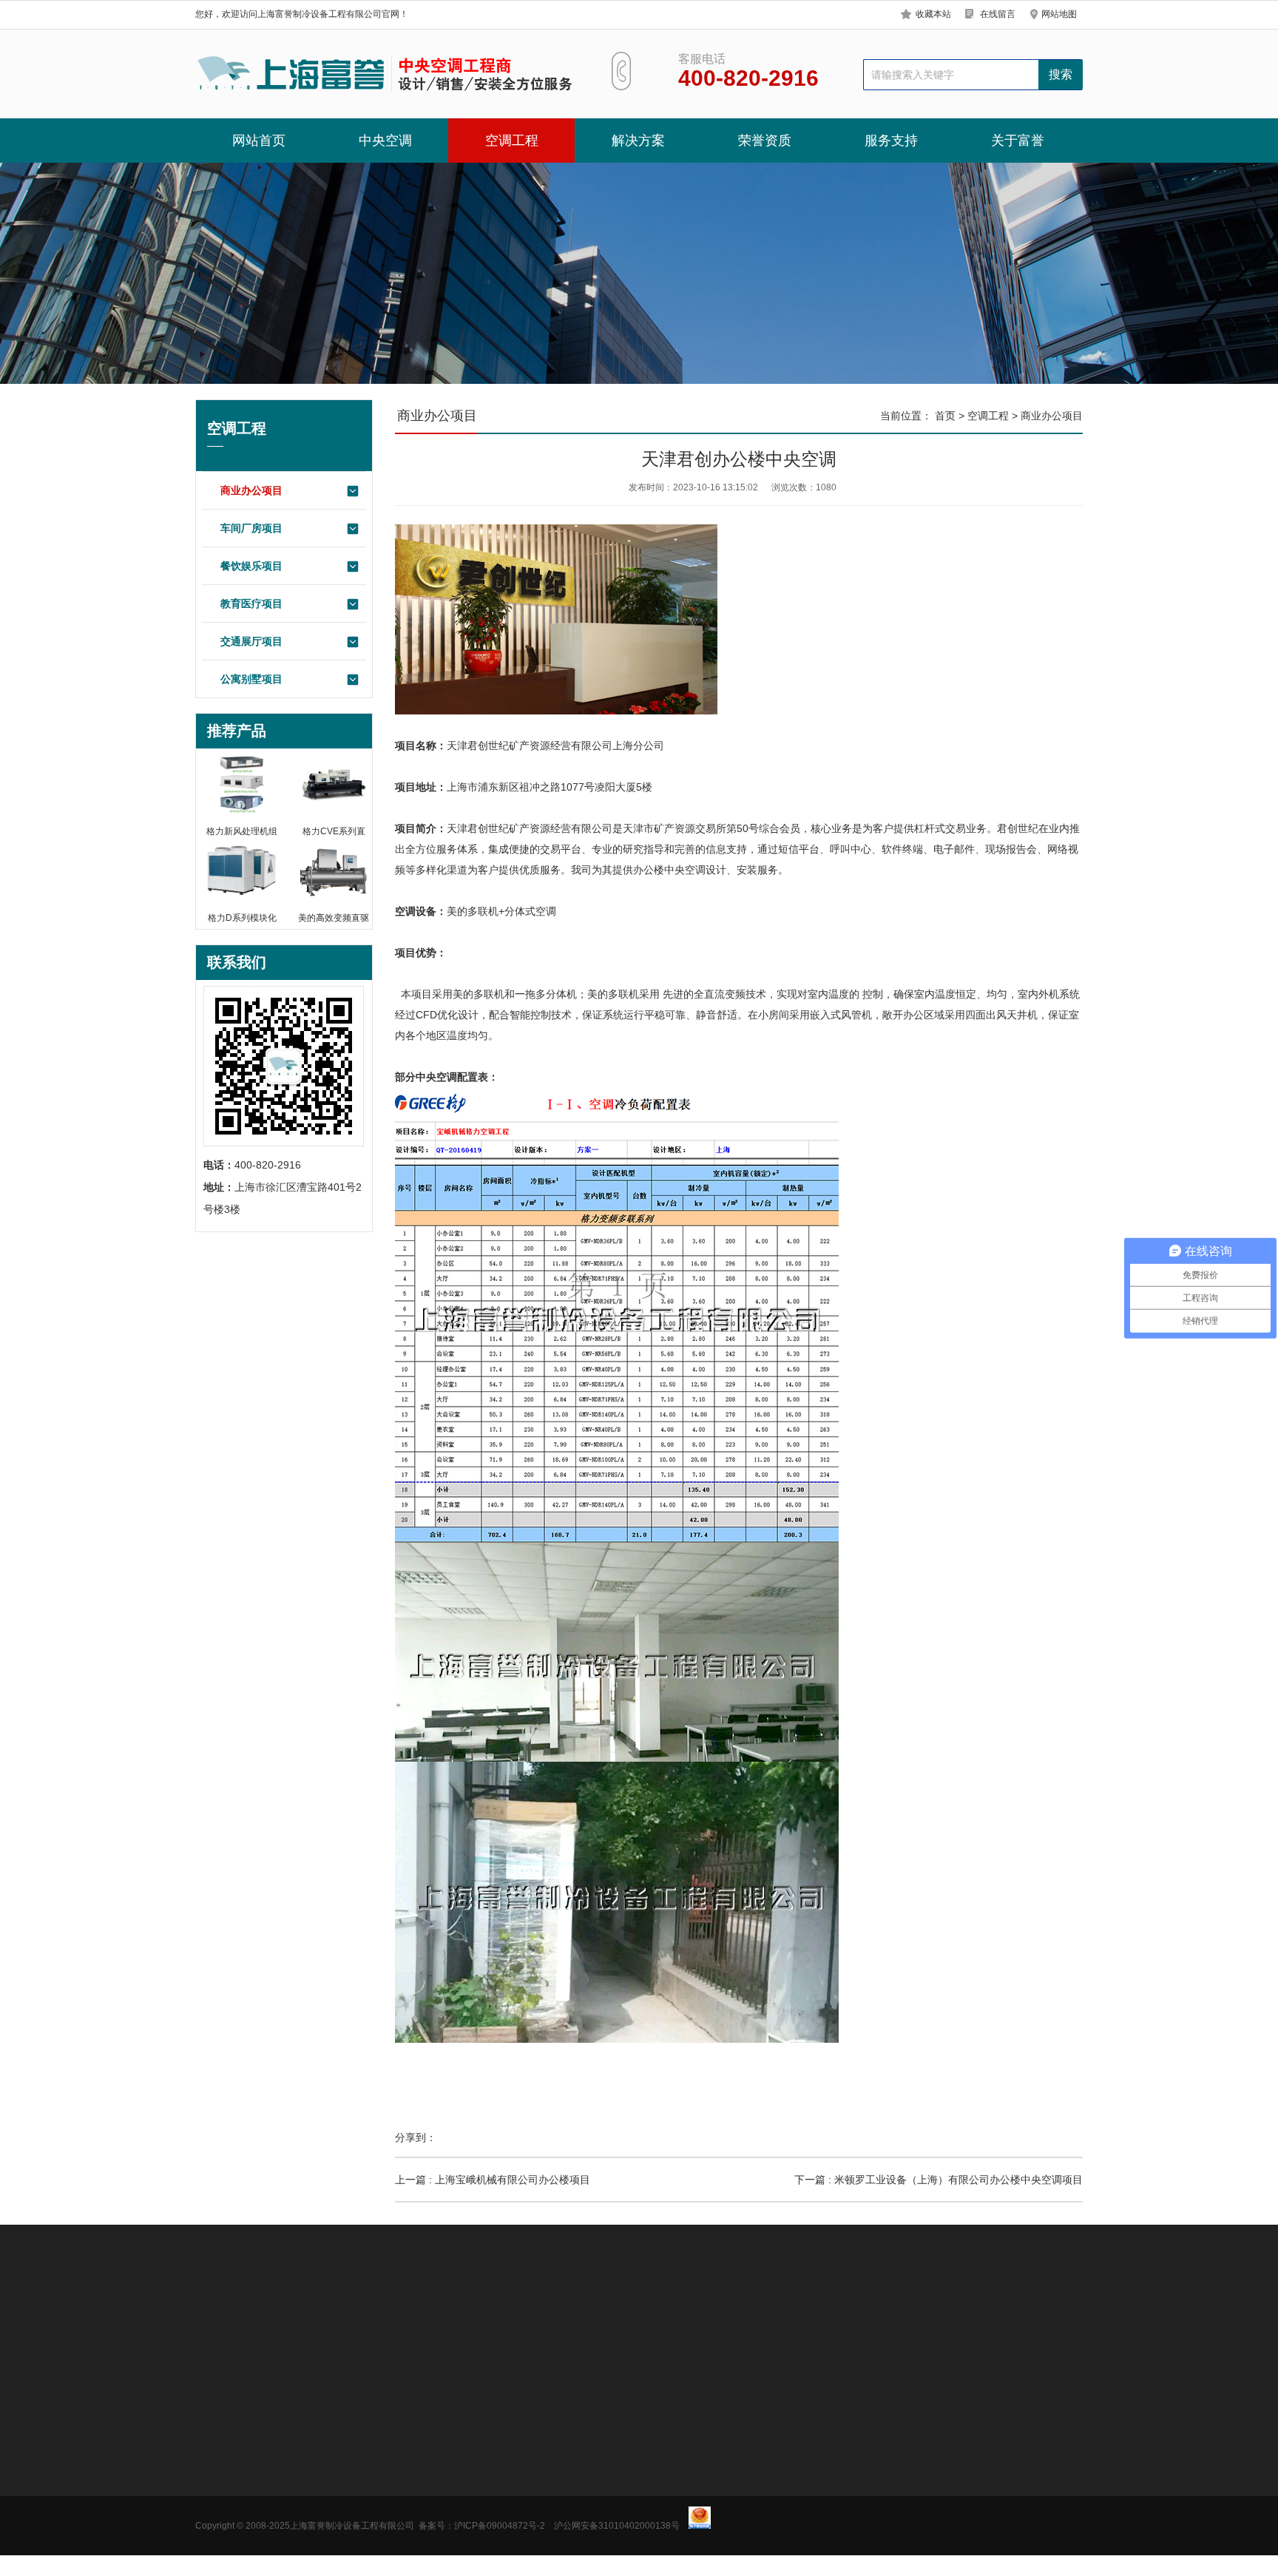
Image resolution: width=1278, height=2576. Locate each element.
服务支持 (891, 141)
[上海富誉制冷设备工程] (386, 74)
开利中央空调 (226, 2559)
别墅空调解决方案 (442, 2537)
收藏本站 (933, 14)
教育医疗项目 (251, 604)
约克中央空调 (226, 2470)
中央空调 (385, 141)
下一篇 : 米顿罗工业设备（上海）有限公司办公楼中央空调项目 (939, 2180)
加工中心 (578, 2324)
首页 (945, 416)
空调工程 (512, 141)
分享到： (416, 2137)
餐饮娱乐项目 (251, 566)
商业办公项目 (251, 490)
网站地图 (1059, 14)
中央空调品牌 (454, 2324)
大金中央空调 (226, 2515)
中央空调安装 (288, 2324)
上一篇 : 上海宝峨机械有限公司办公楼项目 (493, 2180)
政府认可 (524, 2492)
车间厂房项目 (251, 528)
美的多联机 (473, 911)
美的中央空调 (226, 2448)
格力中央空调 (226, 2492)
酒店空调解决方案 (442, 2492)
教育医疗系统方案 (442, 2515)
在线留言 (998, 14)
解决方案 (638, 141)
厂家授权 (524, 2448)
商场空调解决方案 (442, 2470)
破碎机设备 (521, 2324)
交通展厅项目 (251, 641)
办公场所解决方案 (442, 2448)
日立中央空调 (226, 2537)
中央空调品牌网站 (371, 2324)
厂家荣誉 (524, 2470)
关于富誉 (1018, 141)
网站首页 (259, 141)
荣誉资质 (765, 141)
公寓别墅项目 (251, 679)
